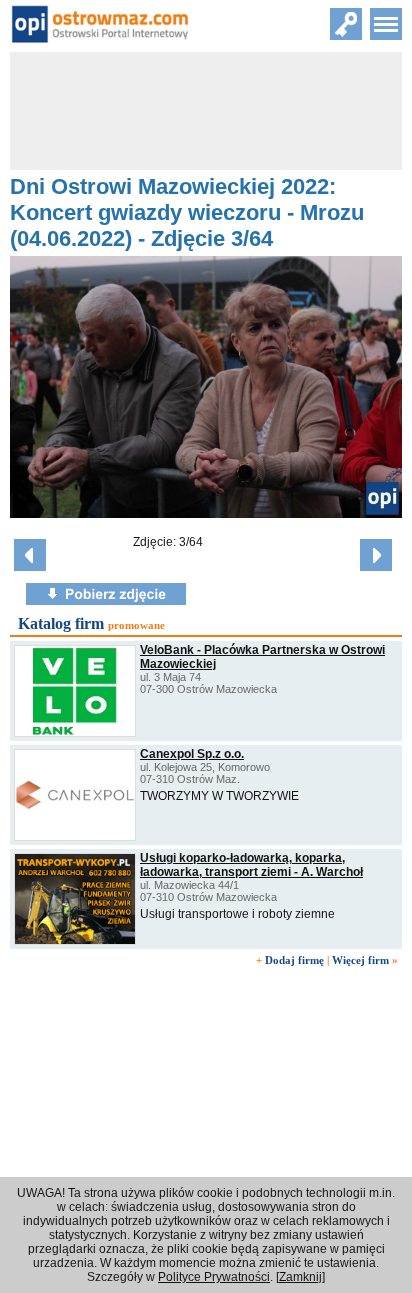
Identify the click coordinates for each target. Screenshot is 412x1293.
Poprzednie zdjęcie (30, 555)
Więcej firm (360, 960)
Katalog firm (61, 623)
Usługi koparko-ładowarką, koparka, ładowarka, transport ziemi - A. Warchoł (251, 865)
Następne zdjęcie (376, 555)
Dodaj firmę (294, 960)
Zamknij (300, 1277)
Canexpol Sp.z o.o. (192, 754)
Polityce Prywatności (214, 1277)
